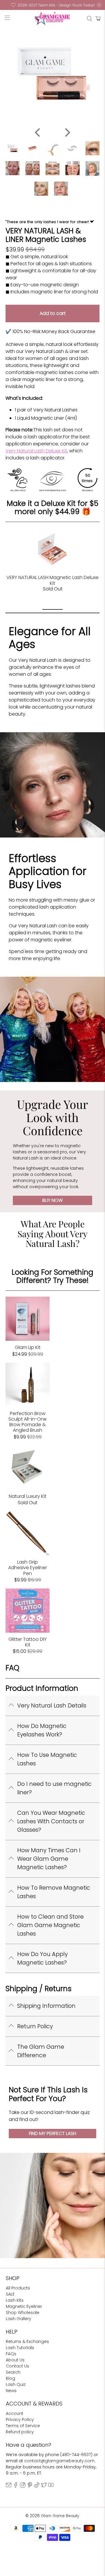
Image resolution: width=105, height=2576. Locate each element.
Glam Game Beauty (60, 2516)
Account (15, 2413)
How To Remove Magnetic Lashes (54, 1892)
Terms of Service (23, 2426)
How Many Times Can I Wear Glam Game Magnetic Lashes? (49, 1859)
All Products (18, 2288)
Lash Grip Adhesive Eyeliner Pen (28, 1567)
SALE (10, 2294)
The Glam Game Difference (41, 2051)
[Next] (67, 132)
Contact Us (17, 2366)
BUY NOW (52, 1200)
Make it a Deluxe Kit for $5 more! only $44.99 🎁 (52, 508)
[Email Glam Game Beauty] (9, 2486)
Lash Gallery (19, 2319)
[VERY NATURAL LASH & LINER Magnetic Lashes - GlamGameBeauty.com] (52, 74)
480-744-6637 (76, 2455)
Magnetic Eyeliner (24, 2306)
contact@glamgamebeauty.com (59, 2461)
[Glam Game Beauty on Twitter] (44, 2486)
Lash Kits (15, 2300)
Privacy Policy (20, 2420)
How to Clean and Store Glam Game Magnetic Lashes (50, 1925)
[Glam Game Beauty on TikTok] (37, 2486)
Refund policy (20, 2432)
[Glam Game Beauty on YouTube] (51, 2486)
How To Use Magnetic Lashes (47, 1759)
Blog (10, 2378)
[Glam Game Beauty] (52, 19)
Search (13, 2372)
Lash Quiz (16, 2384)
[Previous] (38, 132)
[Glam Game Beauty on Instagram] (23, 2486)
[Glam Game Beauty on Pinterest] (30, 2486)
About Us (15, 2360)
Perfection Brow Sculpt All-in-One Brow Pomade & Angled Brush (28, 1422)
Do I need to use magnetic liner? (54, 1788)
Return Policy (35, 2026)
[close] (99, 5)
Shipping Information (46, 2006)
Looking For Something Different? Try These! (52, 1276)
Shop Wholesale (23, 2313)
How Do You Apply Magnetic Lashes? (42, 1958)
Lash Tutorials (20, 2348)
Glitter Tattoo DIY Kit (28, 1642)
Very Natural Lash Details (52, 1706)
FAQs (11, 2354)
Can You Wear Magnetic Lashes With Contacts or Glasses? (51, 1821)
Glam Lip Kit (28, 1347)
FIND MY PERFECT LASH (52, 2133)
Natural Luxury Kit (28, 1496)
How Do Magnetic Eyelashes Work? (42, 1730)
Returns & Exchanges (27, 2341)
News (11, 2391)
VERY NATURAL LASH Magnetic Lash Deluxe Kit (52, 580)
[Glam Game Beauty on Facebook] (16, 2486)
